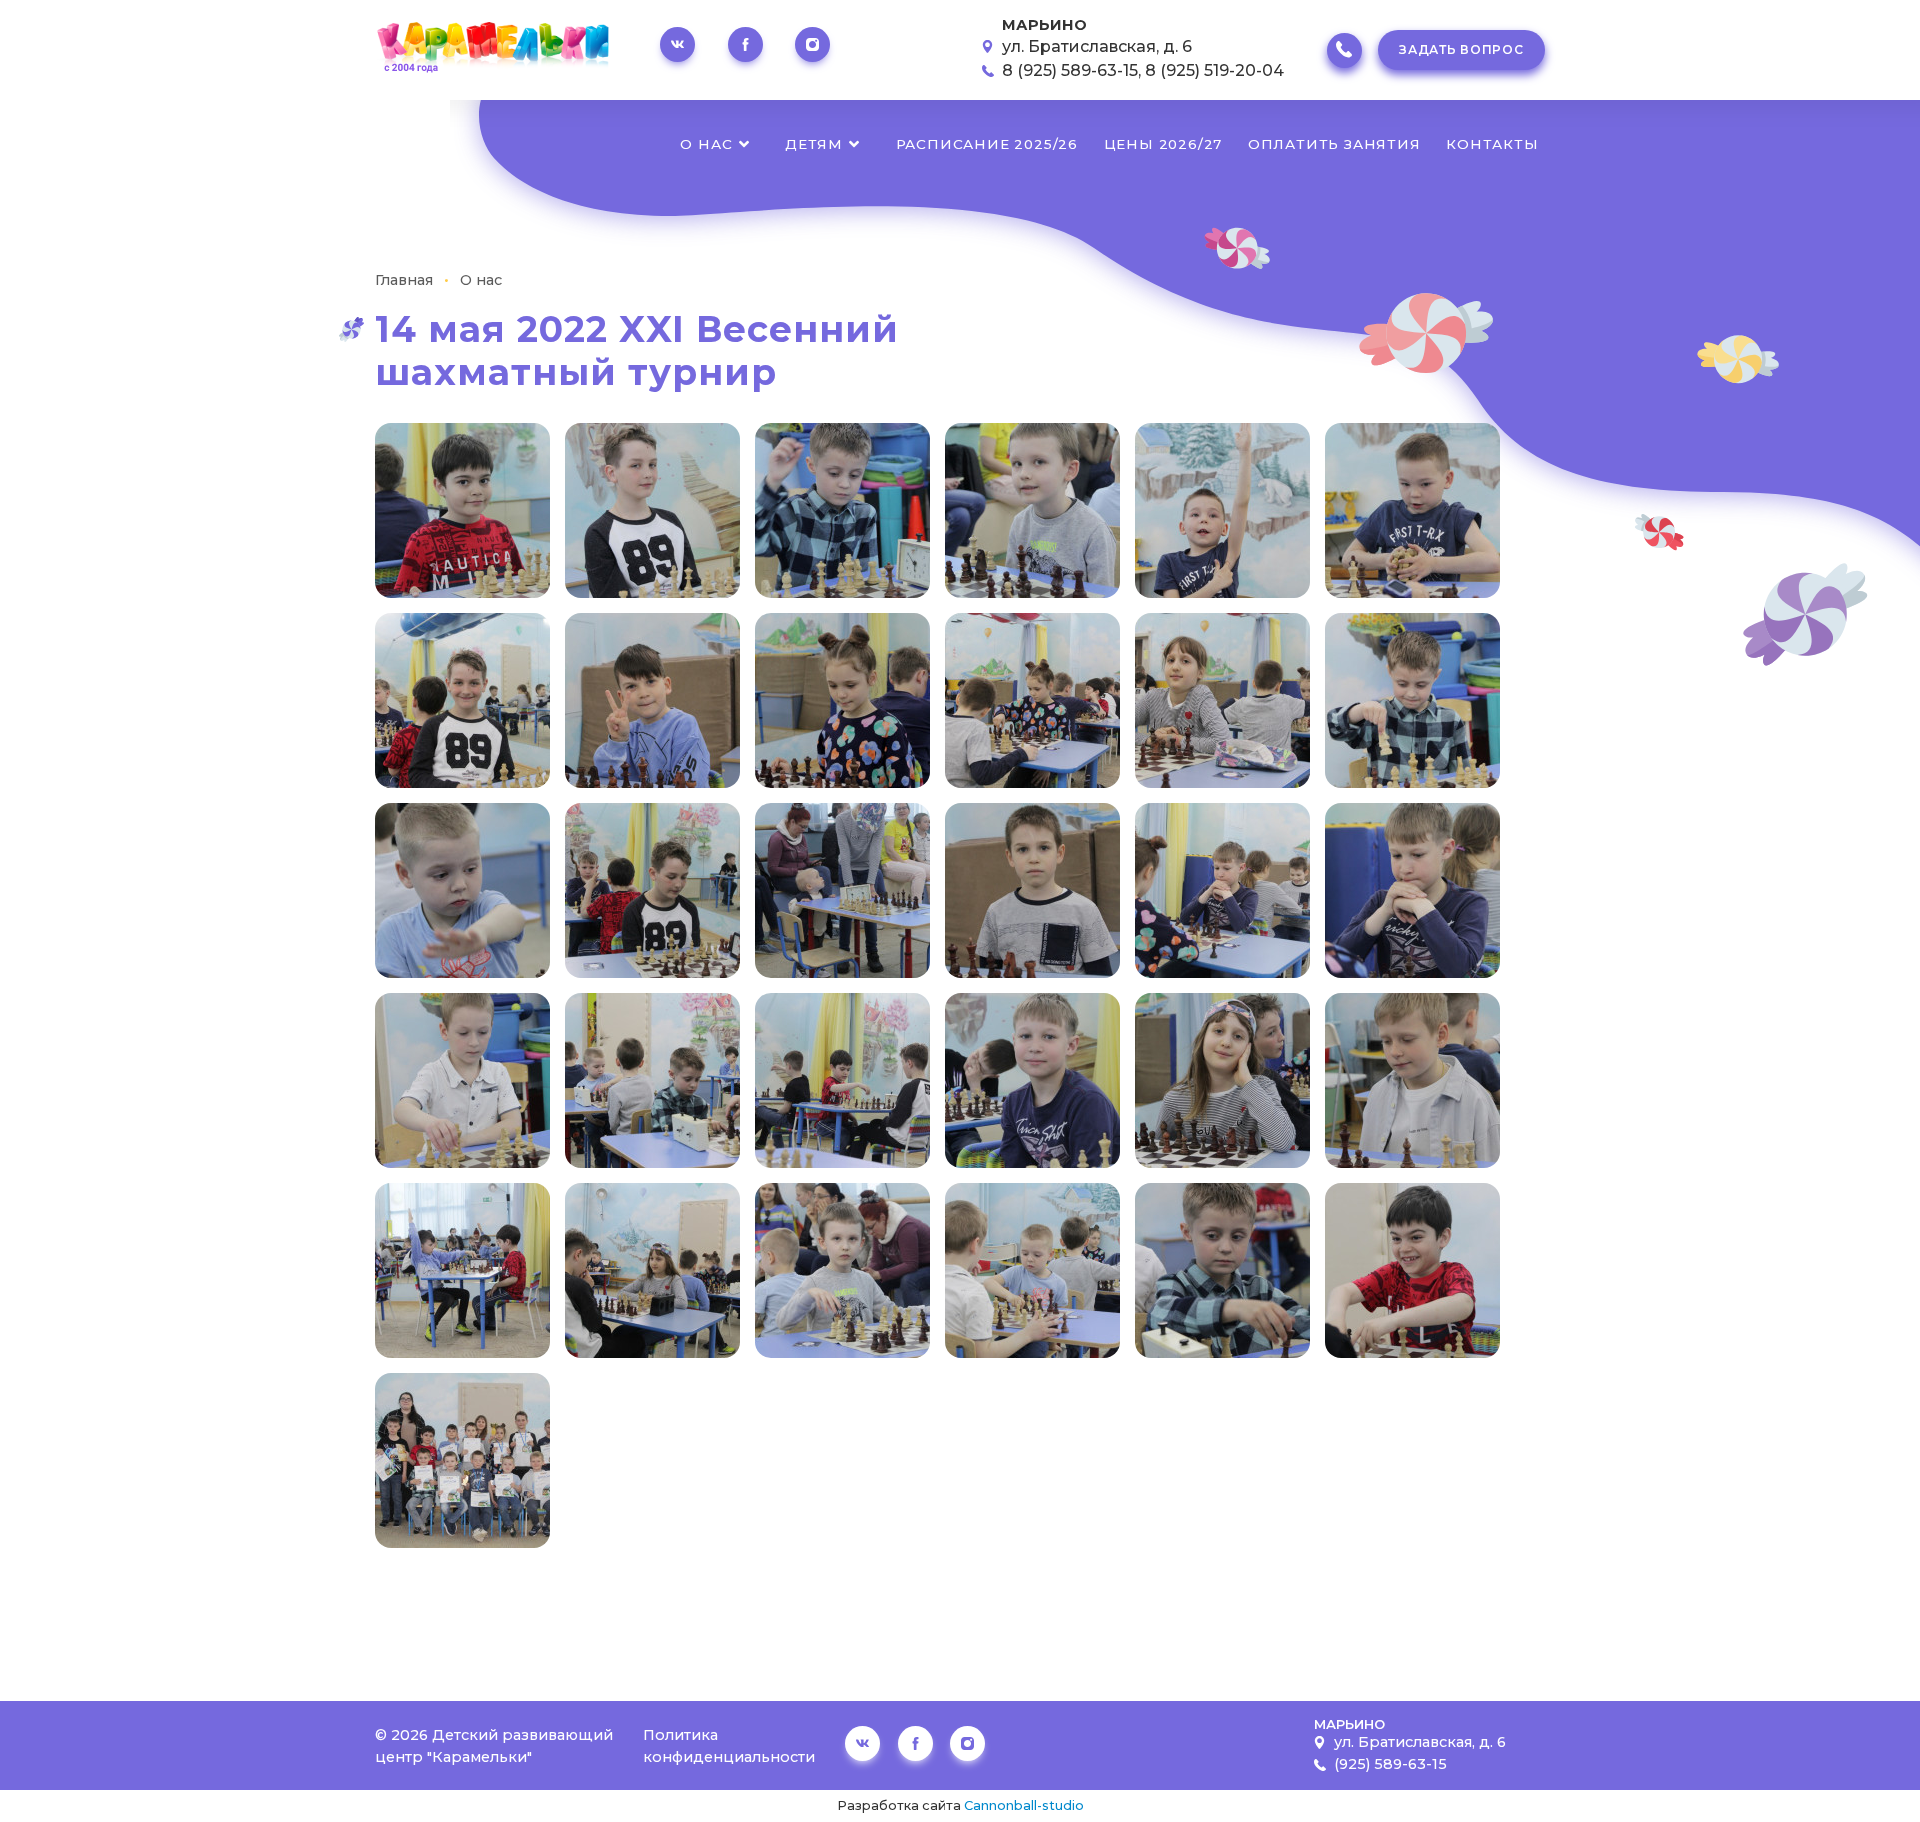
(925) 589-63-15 (1390, 1764)
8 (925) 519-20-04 (1214, 70)
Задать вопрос (1461, 49)
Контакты (1492, 144)
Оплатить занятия (1334, 144)
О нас (706, 144)
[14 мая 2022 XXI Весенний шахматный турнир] (462, 508)
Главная (404, 280)
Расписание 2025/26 (987, 144)
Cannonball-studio (1024, 1805)
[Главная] (492, 50)
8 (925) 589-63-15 (1070, 70)
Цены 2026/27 (1163, 144)
